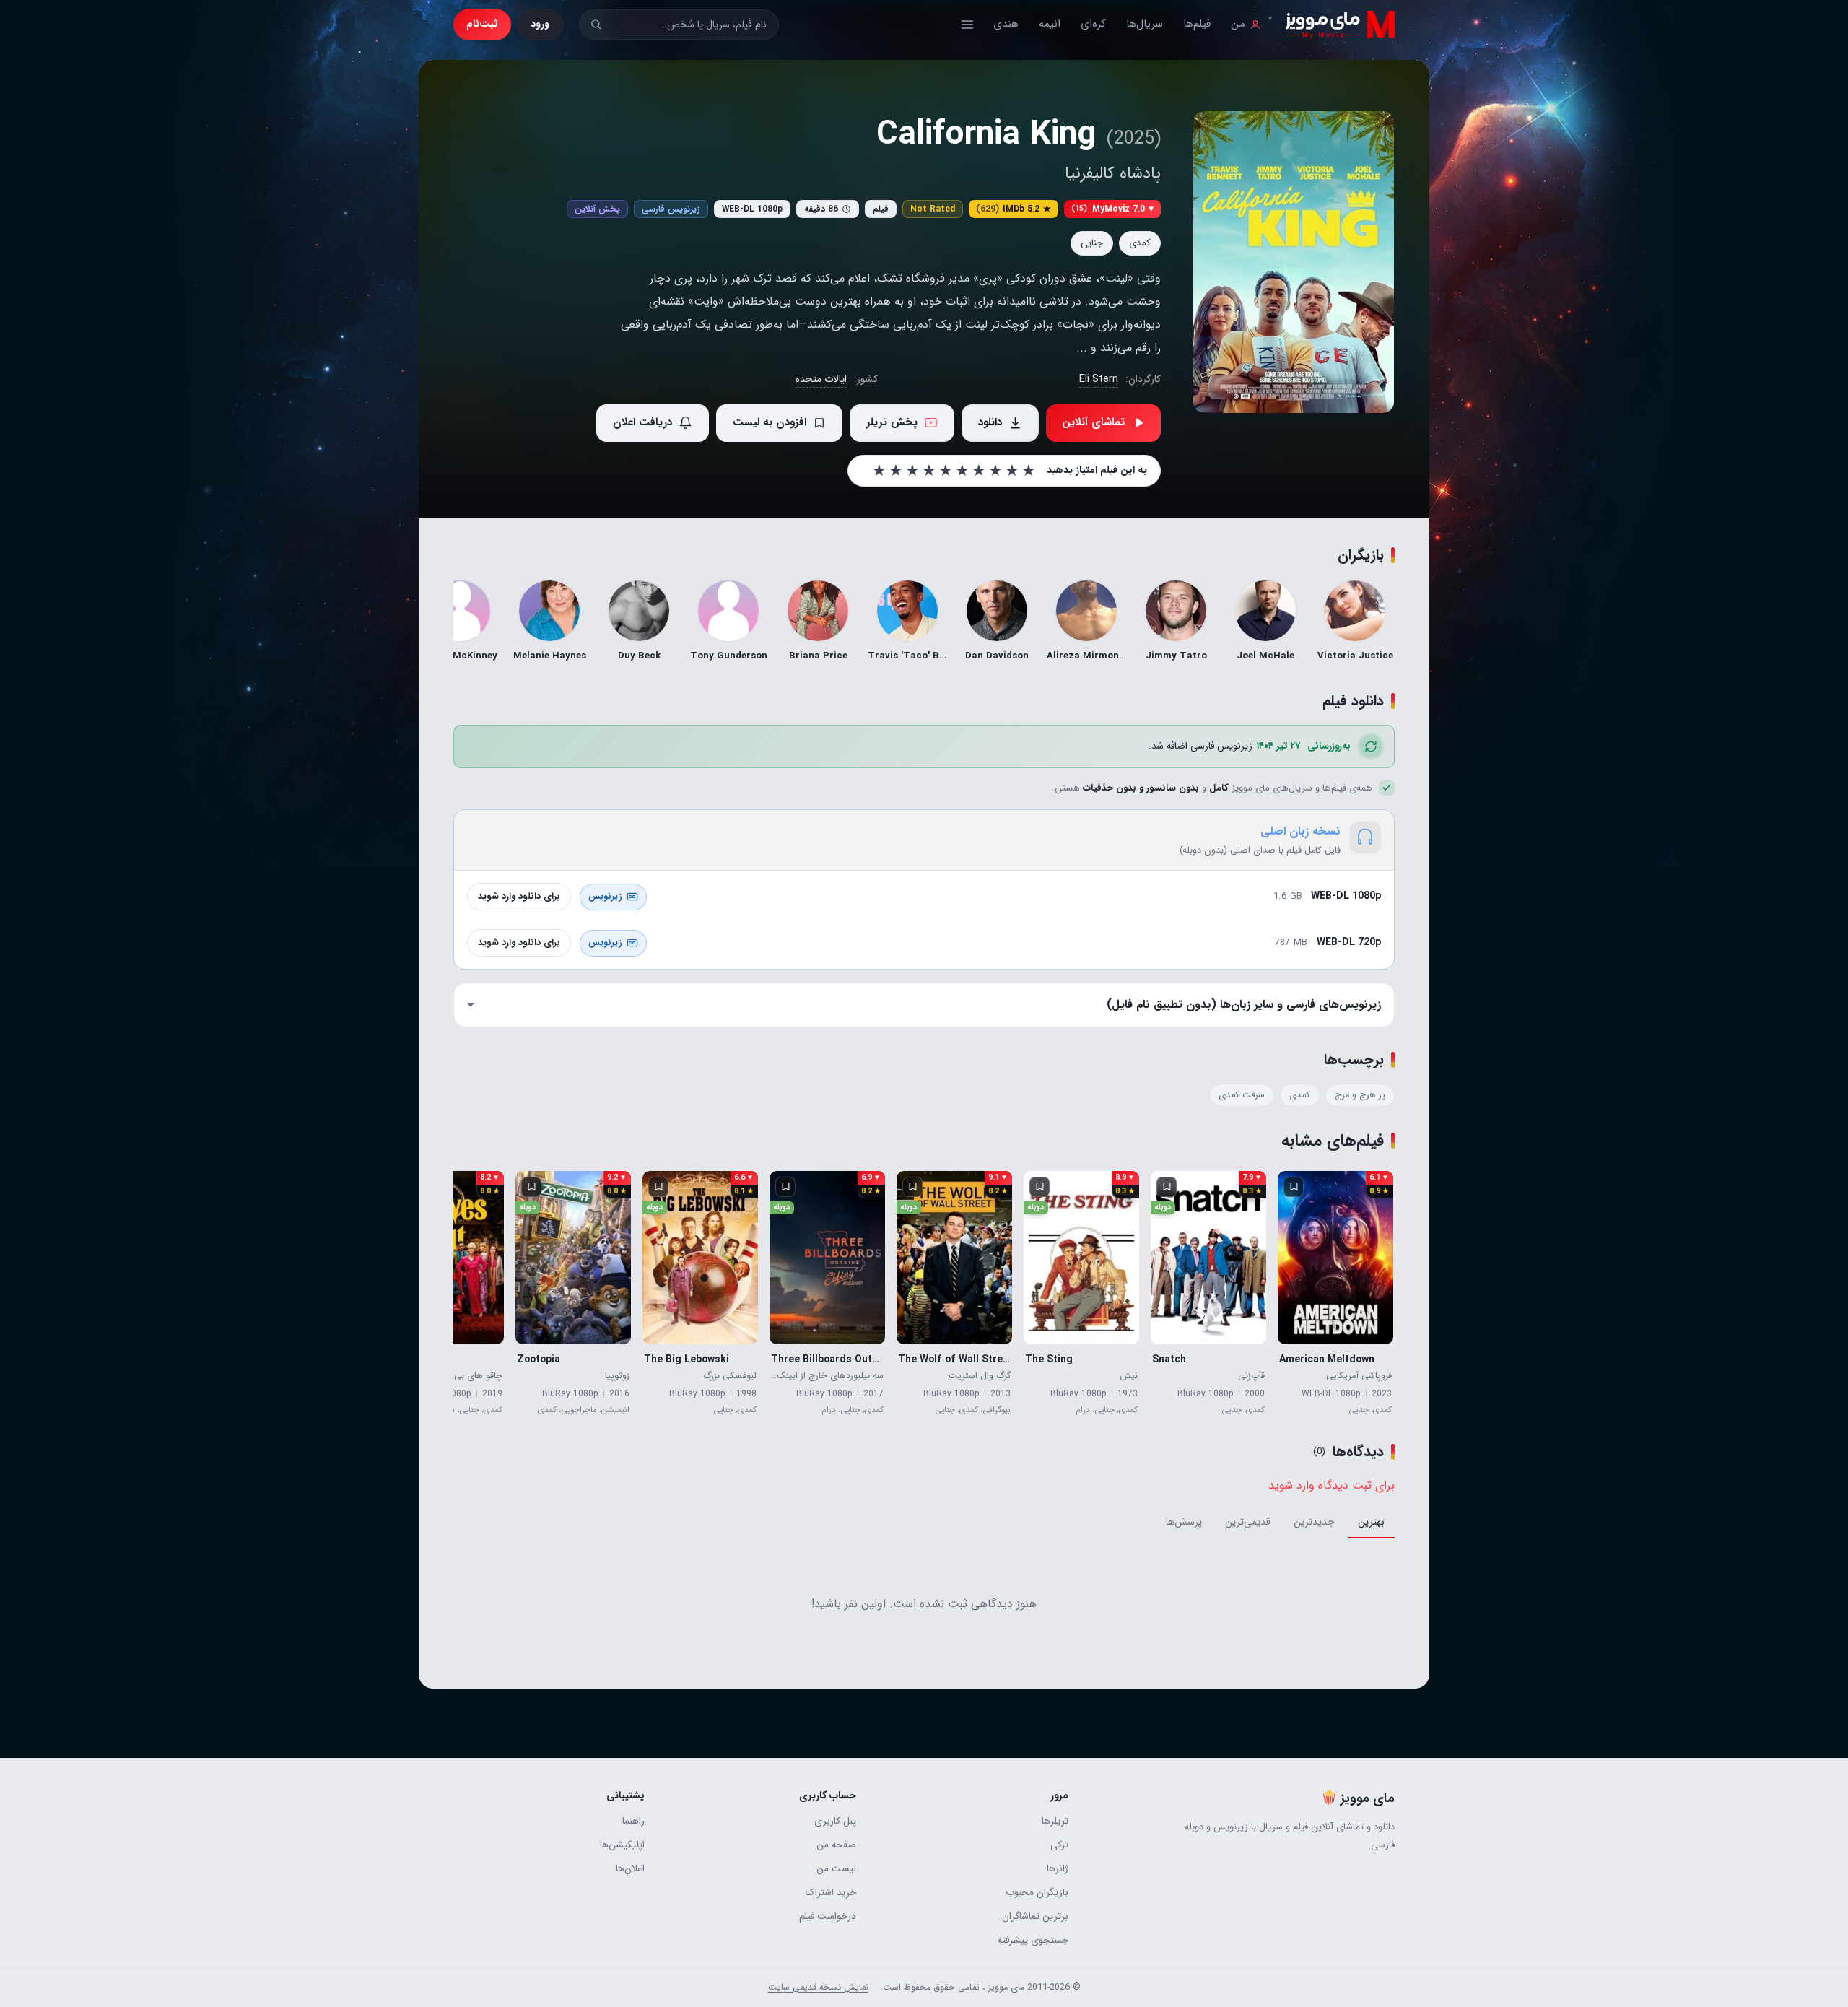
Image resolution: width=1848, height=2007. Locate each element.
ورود (540, 24)
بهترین (1371, 1522)
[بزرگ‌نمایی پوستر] (1294, 262)
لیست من (836, 1869)
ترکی (1059, 1845)
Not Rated (933, 209)
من (1238, 24)
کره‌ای (1093, 24)
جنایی (1092, 243)
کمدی (1140, 243)
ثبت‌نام (482, 24)
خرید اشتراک (831, 1893)
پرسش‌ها (1184, 1522)
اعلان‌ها (630, 1869)
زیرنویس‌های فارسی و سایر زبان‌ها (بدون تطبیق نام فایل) (1244, 1005)
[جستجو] (596, 24)
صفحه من (836, 1845)
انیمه (1050, 24)
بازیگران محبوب (1037, 1893)
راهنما (633, 1821)
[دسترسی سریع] (967, 25)
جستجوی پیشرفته (1033, 1940)
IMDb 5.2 (1014, 209)
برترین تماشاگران (1035, 1916)
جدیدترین (1314, 1522)
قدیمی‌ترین (1248, 1522)
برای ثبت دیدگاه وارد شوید (1331, 1485)
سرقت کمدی (1242, 1095)
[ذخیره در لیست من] (1294, 1187)
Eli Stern (1099, 379)
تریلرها (1055, 1821)
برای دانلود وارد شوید (519, 896)
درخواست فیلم (828, 1916)
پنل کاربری (835, 1821)
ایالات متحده (821, 379)
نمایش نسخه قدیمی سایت (818, 1988)
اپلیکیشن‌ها (622, 1845)
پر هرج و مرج (1360, 1095)
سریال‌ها (1145, 24)
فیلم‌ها (1197, 24)
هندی (1006, 24)
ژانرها (1057, 1869)
